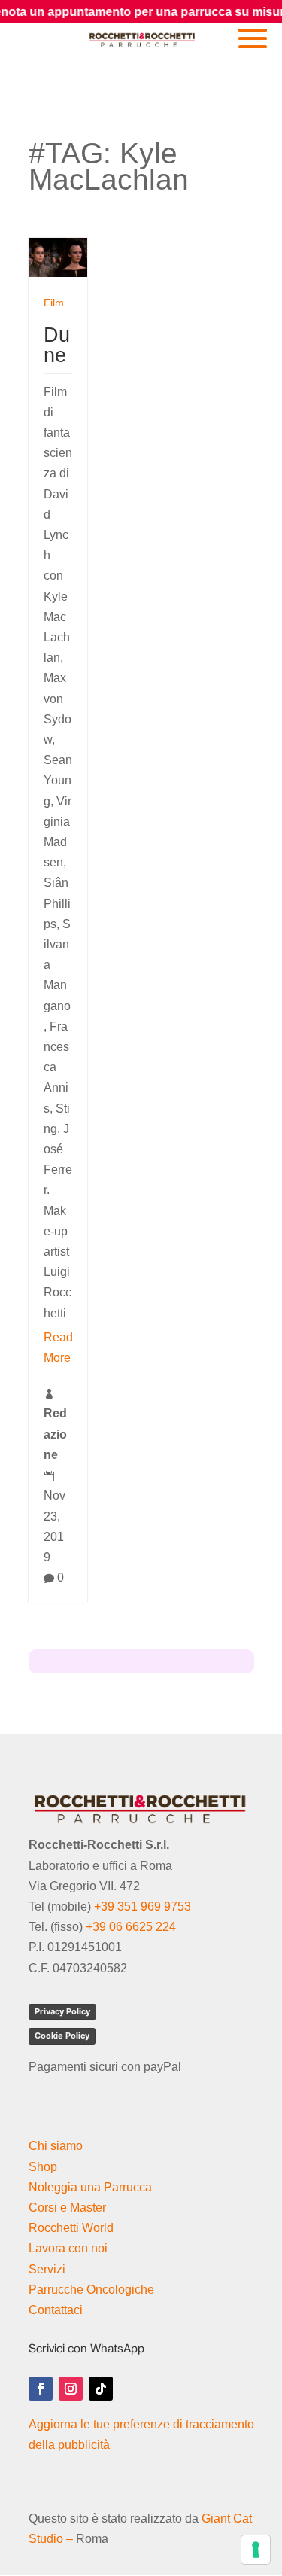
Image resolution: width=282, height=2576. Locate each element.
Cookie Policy (62, 2036)
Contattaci (56, 2310)
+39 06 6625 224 (131, 1927)
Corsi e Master (67, 2208)
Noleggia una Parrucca (90, 2187)
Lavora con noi (68, 2248)
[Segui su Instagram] (71, 2389)
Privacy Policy (62, 2011)
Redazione (55, 1434)
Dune (57, 345)
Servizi (47, 2269)
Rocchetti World (71, 2228)
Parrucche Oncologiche (91, 2290)
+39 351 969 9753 (143, 1906)
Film (54, 303)
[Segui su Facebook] (41, 2389)
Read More (58, 1347)
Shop (43, 2167)
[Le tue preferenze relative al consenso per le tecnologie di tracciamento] (256, 2550)
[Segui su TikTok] (101, 2389)
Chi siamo (56, 2146)
